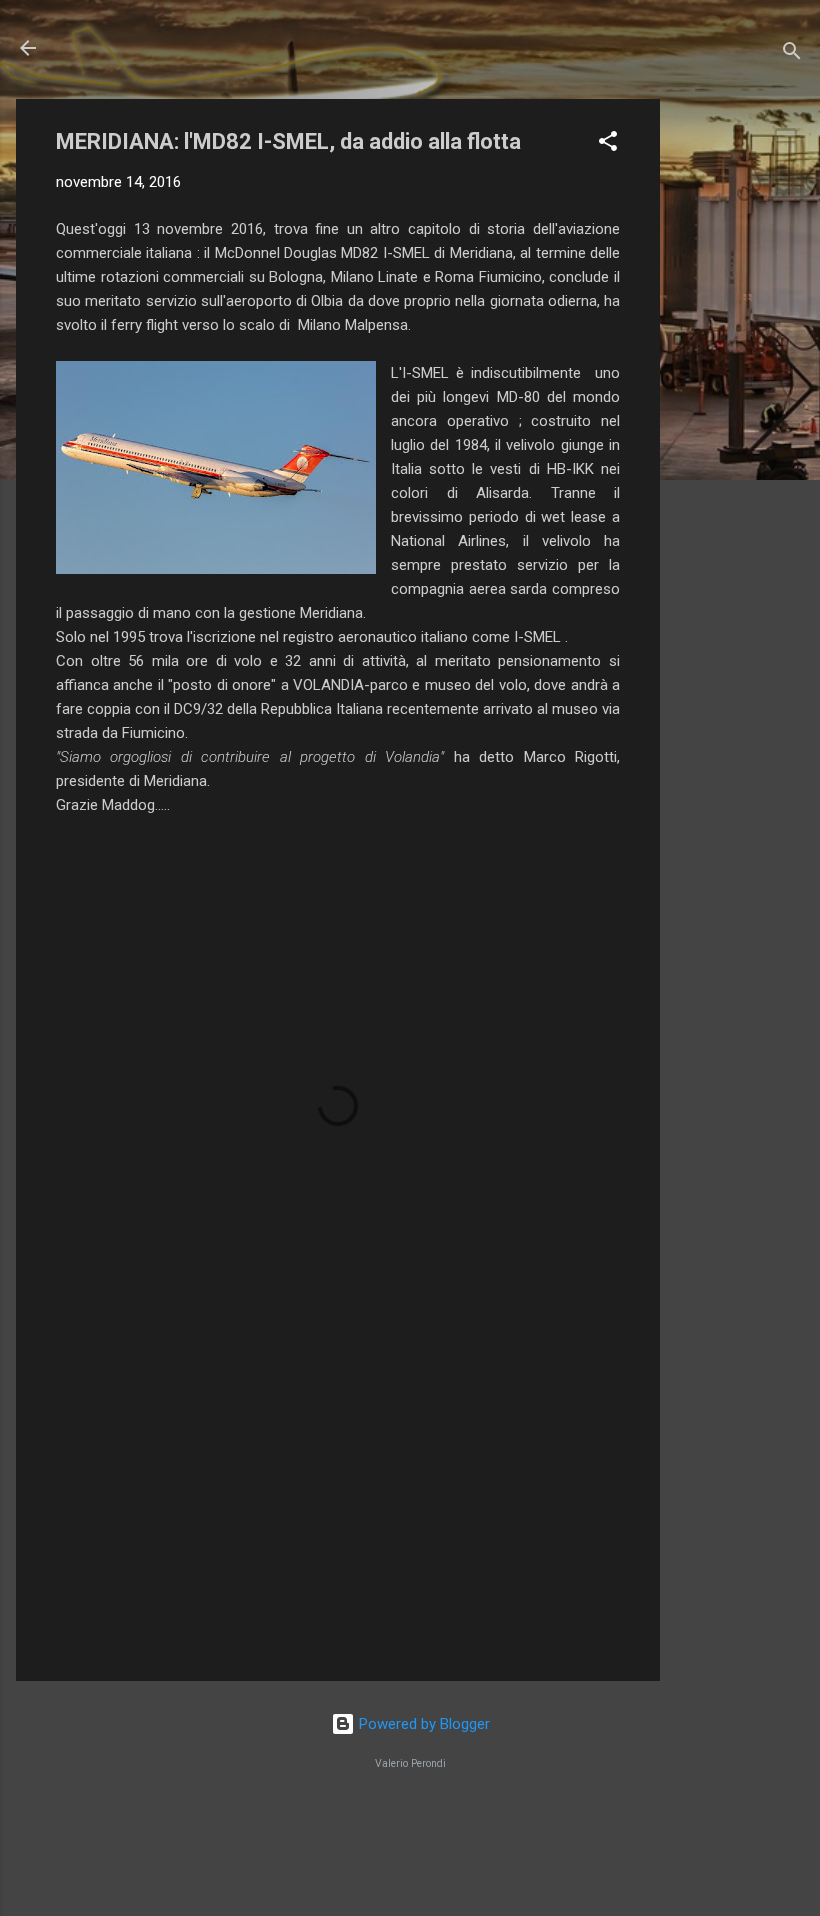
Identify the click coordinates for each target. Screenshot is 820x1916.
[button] (608, 144)
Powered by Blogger (422, 1724)
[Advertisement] (740, 399)
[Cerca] (792, 54)
